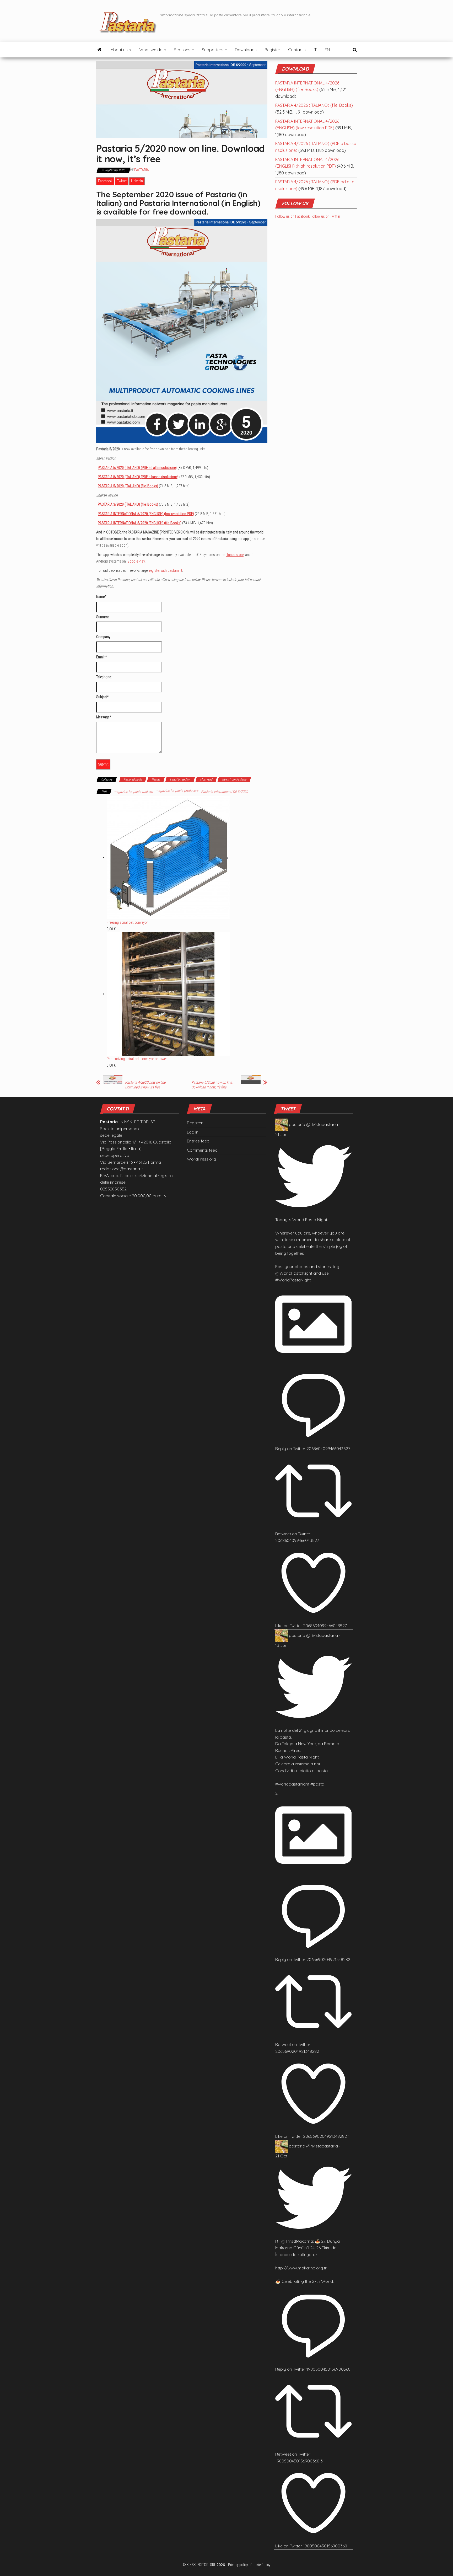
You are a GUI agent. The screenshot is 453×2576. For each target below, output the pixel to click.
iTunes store (235, 555)
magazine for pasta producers (177, 790)
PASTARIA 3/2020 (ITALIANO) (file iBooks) (128, 504)
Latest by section (180, 779)
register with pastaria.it (166, 570)
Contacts (297, 50)
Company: (104, 637)
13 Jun (281, 1645)
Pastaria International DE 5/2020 (225, 792)
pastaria (297, 1124)
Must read (206, 779)
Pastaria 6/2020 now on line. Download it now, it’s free (212, 1085)
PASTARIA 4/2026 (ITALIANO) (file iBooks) (314, 105)
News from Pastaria (234, 779)
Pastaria (142, 170)
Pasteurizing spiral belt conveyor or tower (137, 1059)
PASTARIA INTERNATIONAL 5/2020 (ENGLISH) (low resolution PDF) (146, 514)
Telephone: (104, 677)
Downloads (246, 50)
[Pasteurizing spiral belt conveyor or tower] (168, 994)
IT (315, 50)
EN (327, 50)
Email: (101, 657)
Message (104, 717)
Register (272, 50)
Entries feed (198, 1141)
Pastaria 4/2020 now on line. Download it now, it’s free (146, 1085)
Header (156, 779)
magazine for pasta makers (133, 792)
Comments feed (202, 1150)
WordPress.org (201, 1159)
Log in (193, 1132)
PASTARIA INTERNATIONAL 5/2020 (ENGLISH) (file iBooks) (140, 523)
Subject (102, 697)
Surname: (103, 617)
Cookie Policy (260, 2565)
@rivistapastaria (322, 1124)
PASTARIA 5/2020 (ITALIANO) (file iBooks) (128, 486)
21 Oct (281, 2156)
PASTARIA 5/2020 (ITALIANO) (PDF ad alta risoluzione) (137, 468)
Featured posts (133, 779)
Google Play (136, 561)
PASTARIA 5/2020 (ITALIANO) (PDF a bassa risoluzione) (138, 477)
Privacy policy (238, 2565)
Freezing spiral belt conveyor (127, 922)
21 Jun (281, 1134)
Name (101, 597)
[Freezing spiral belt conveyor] (168, 857)
